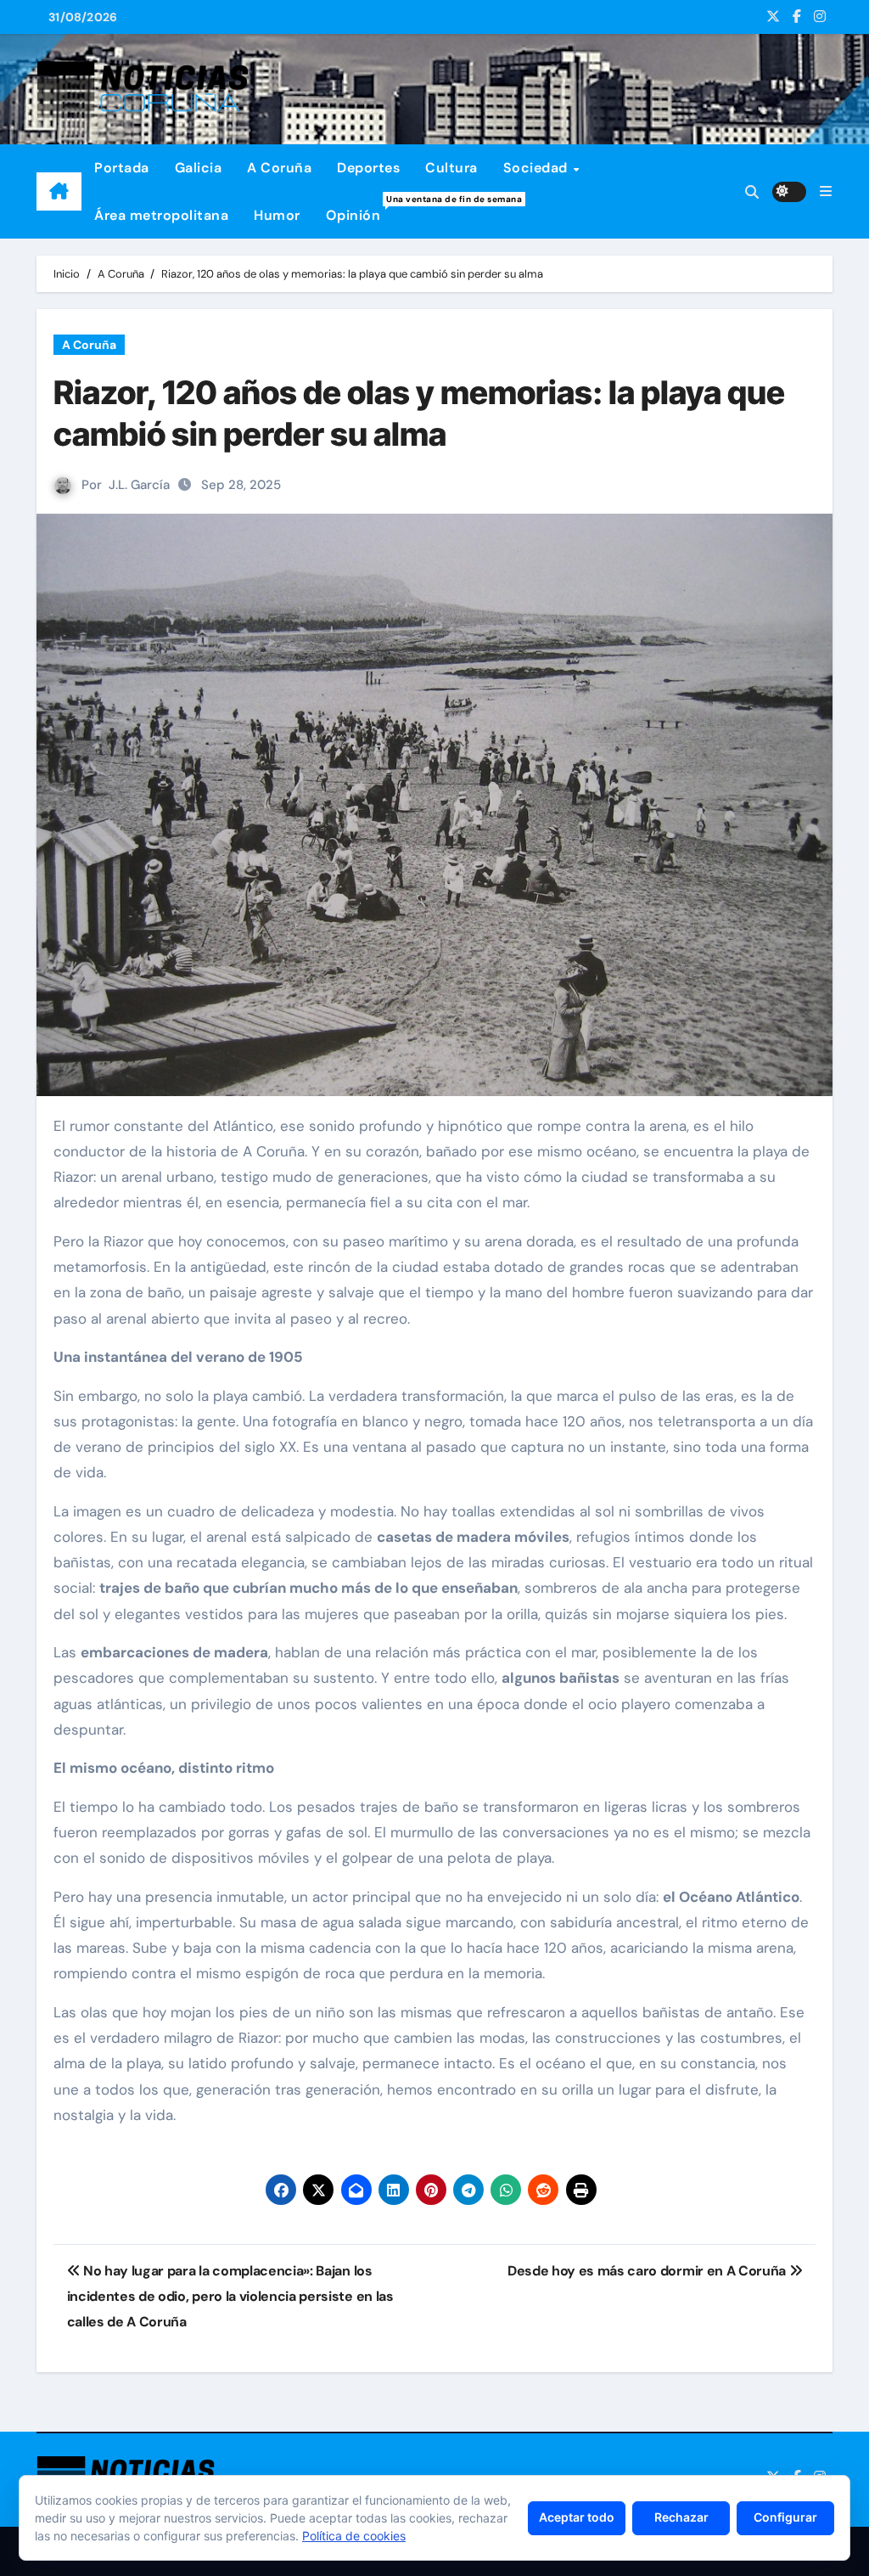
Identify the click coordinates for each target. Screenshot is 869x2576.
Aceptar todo (577, 2517)
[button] (826, 191)
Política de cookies (354, 2536)
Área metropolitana (161, 215)
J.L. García (139, 485)
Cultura (451, 168)
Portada (122, 168)
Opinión (360, 209)
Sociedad (538, 168)
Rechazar (681, 2517)
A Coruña (279, 168)
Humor (277, 215)
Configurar (785, 2517)
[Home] (59, 192)
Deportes (368, 168)
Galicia (199, 168)
